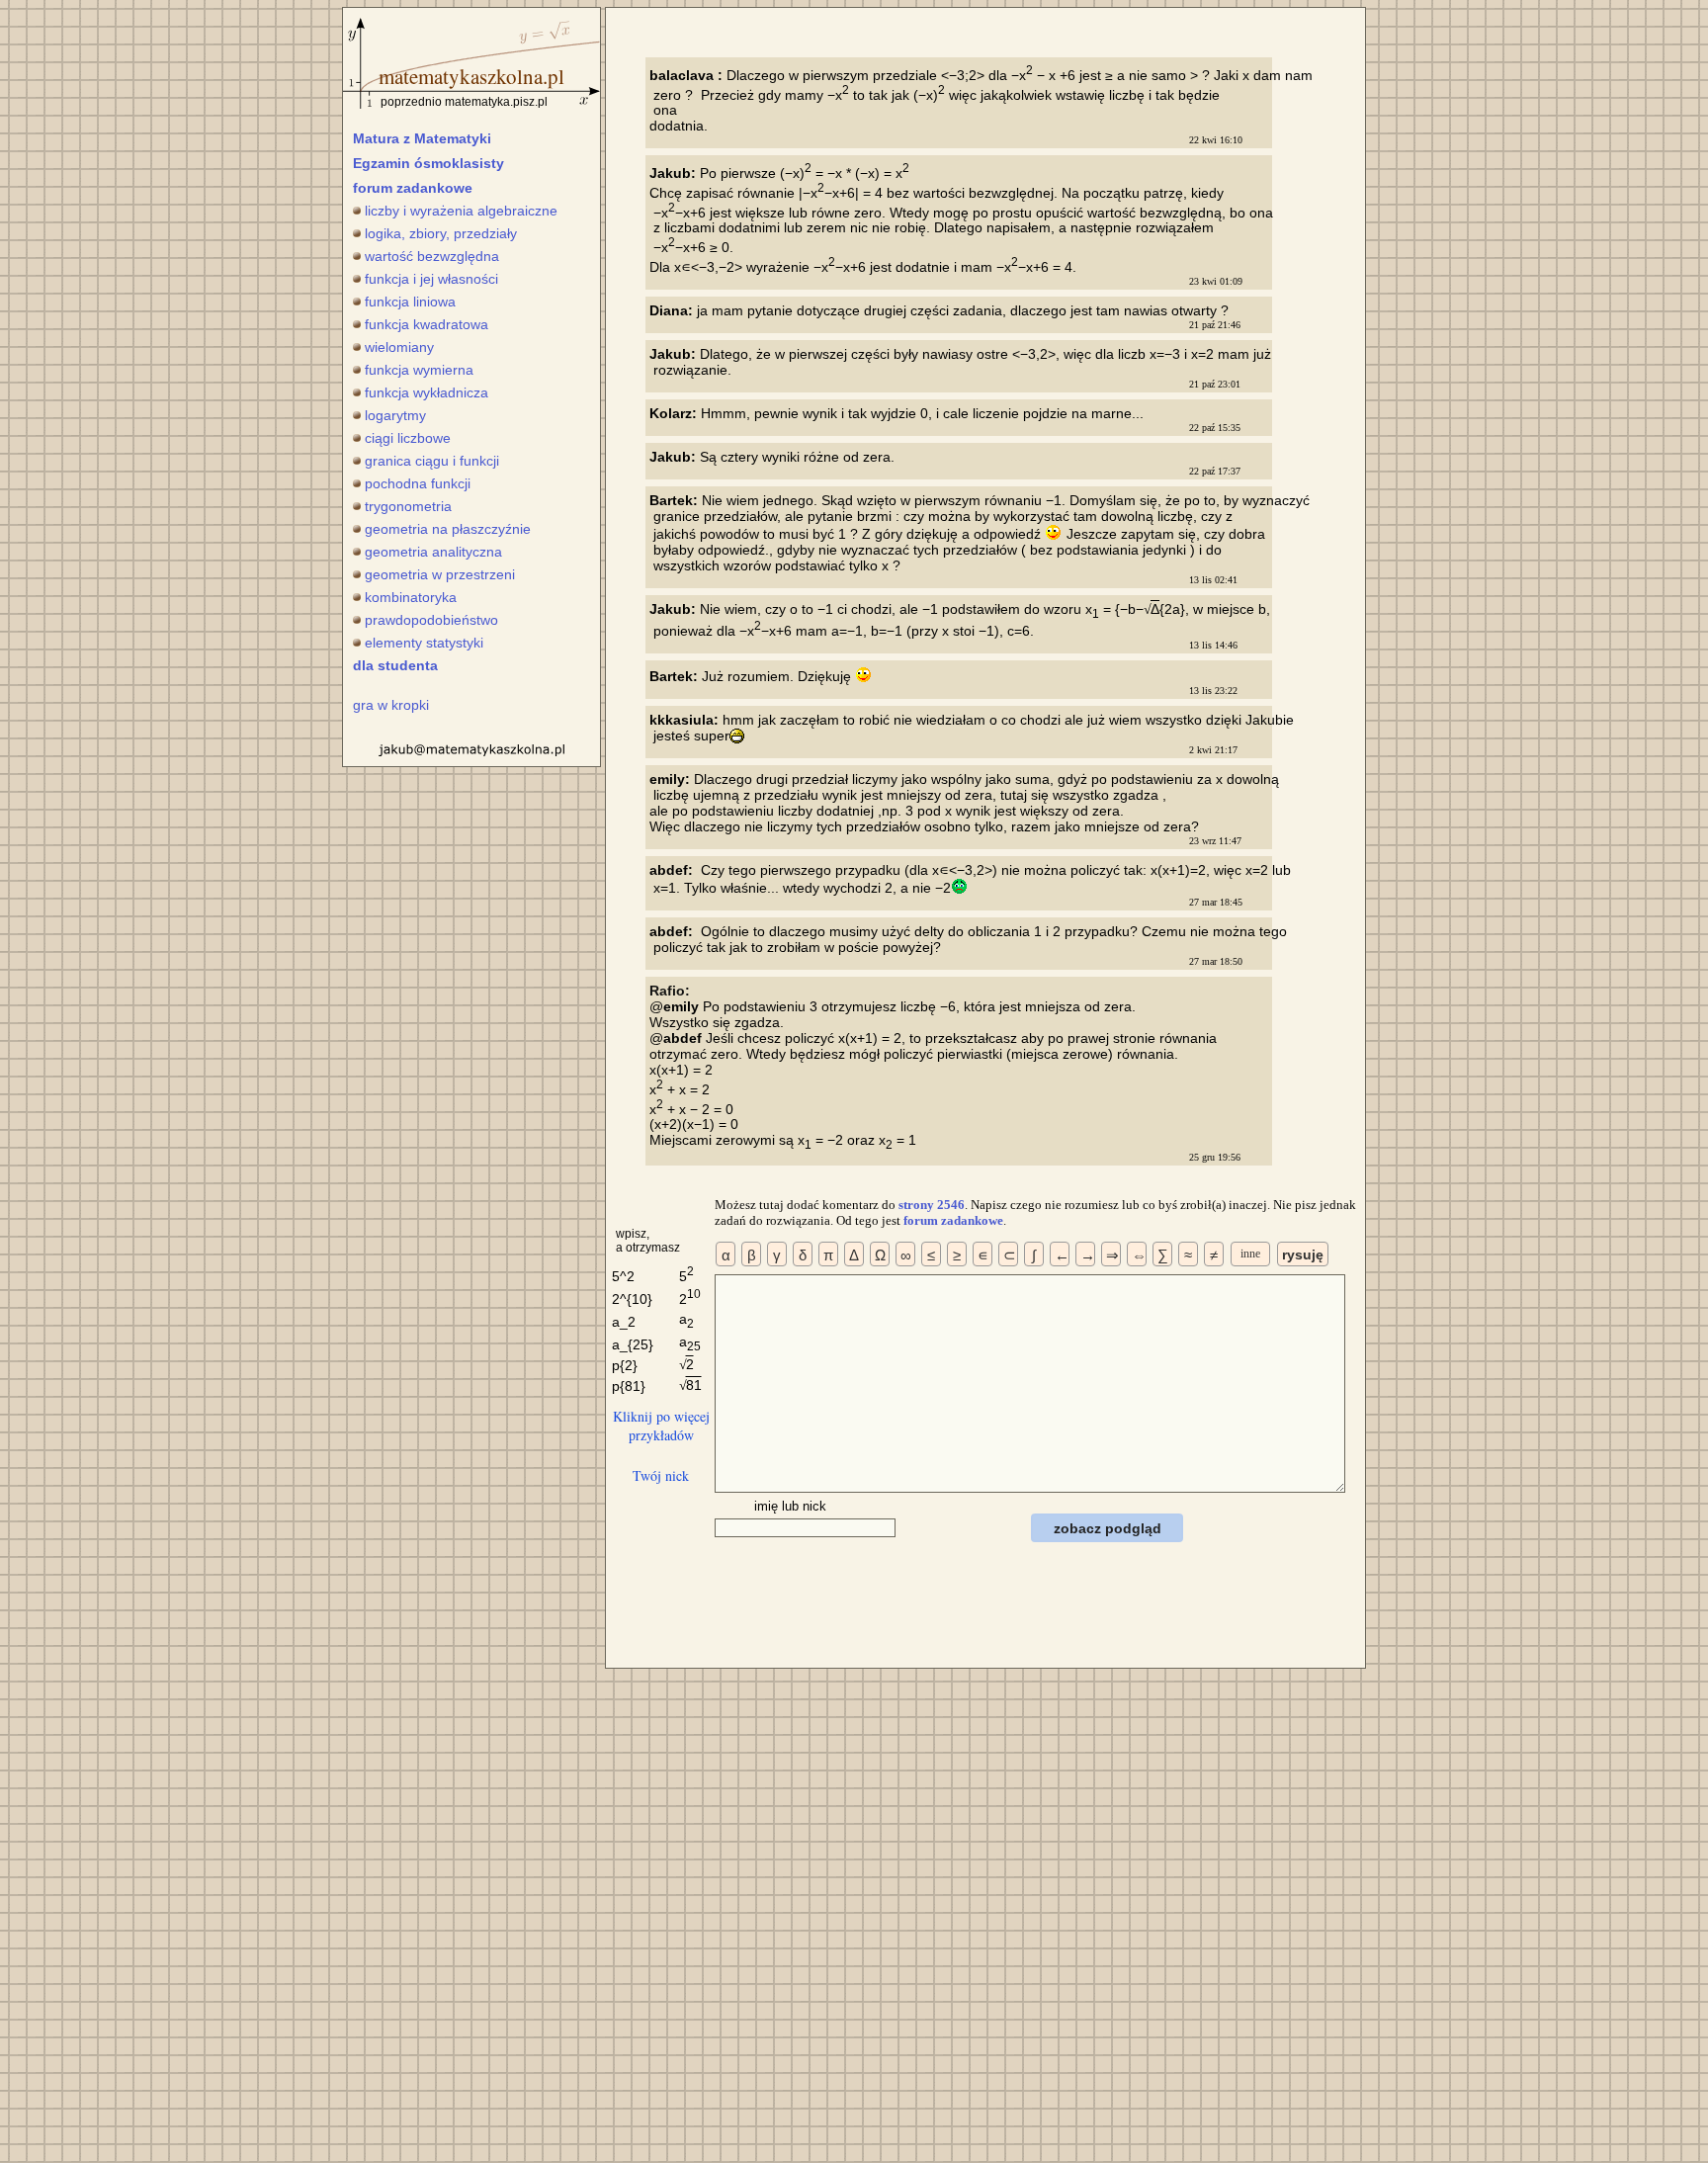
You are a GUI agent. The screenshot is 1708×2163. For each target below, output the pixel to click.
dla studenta (395, 665)
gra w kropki (391, 705)
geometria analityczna (433, 552)
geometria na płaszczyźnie (448, 529)
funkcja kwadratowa (427, 324)
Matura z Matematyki (422, 138)
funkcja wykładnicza (427, 392)
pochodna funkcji (418, 483)
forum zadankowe (413, 188)
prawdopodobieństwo (431, 620)
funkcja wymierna (419, 370)
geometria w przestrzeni (440, 574)
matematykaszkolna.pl (471, 76)
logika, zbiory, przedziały (441, 233)
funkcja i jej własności (431, 279)
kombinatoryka (411, 597)
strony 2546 (932, 1205)
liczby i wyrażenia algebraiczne (461, 211)
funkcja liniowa (410, 302)
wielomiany (399, 347)
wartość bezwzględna (432, 256)
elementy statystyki (424, 643)
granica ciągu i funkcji (432, 461)
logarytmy (395, 415)
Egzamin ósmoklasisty (428, 163)
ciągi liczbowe (408, 438)
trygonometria (408, 506)
